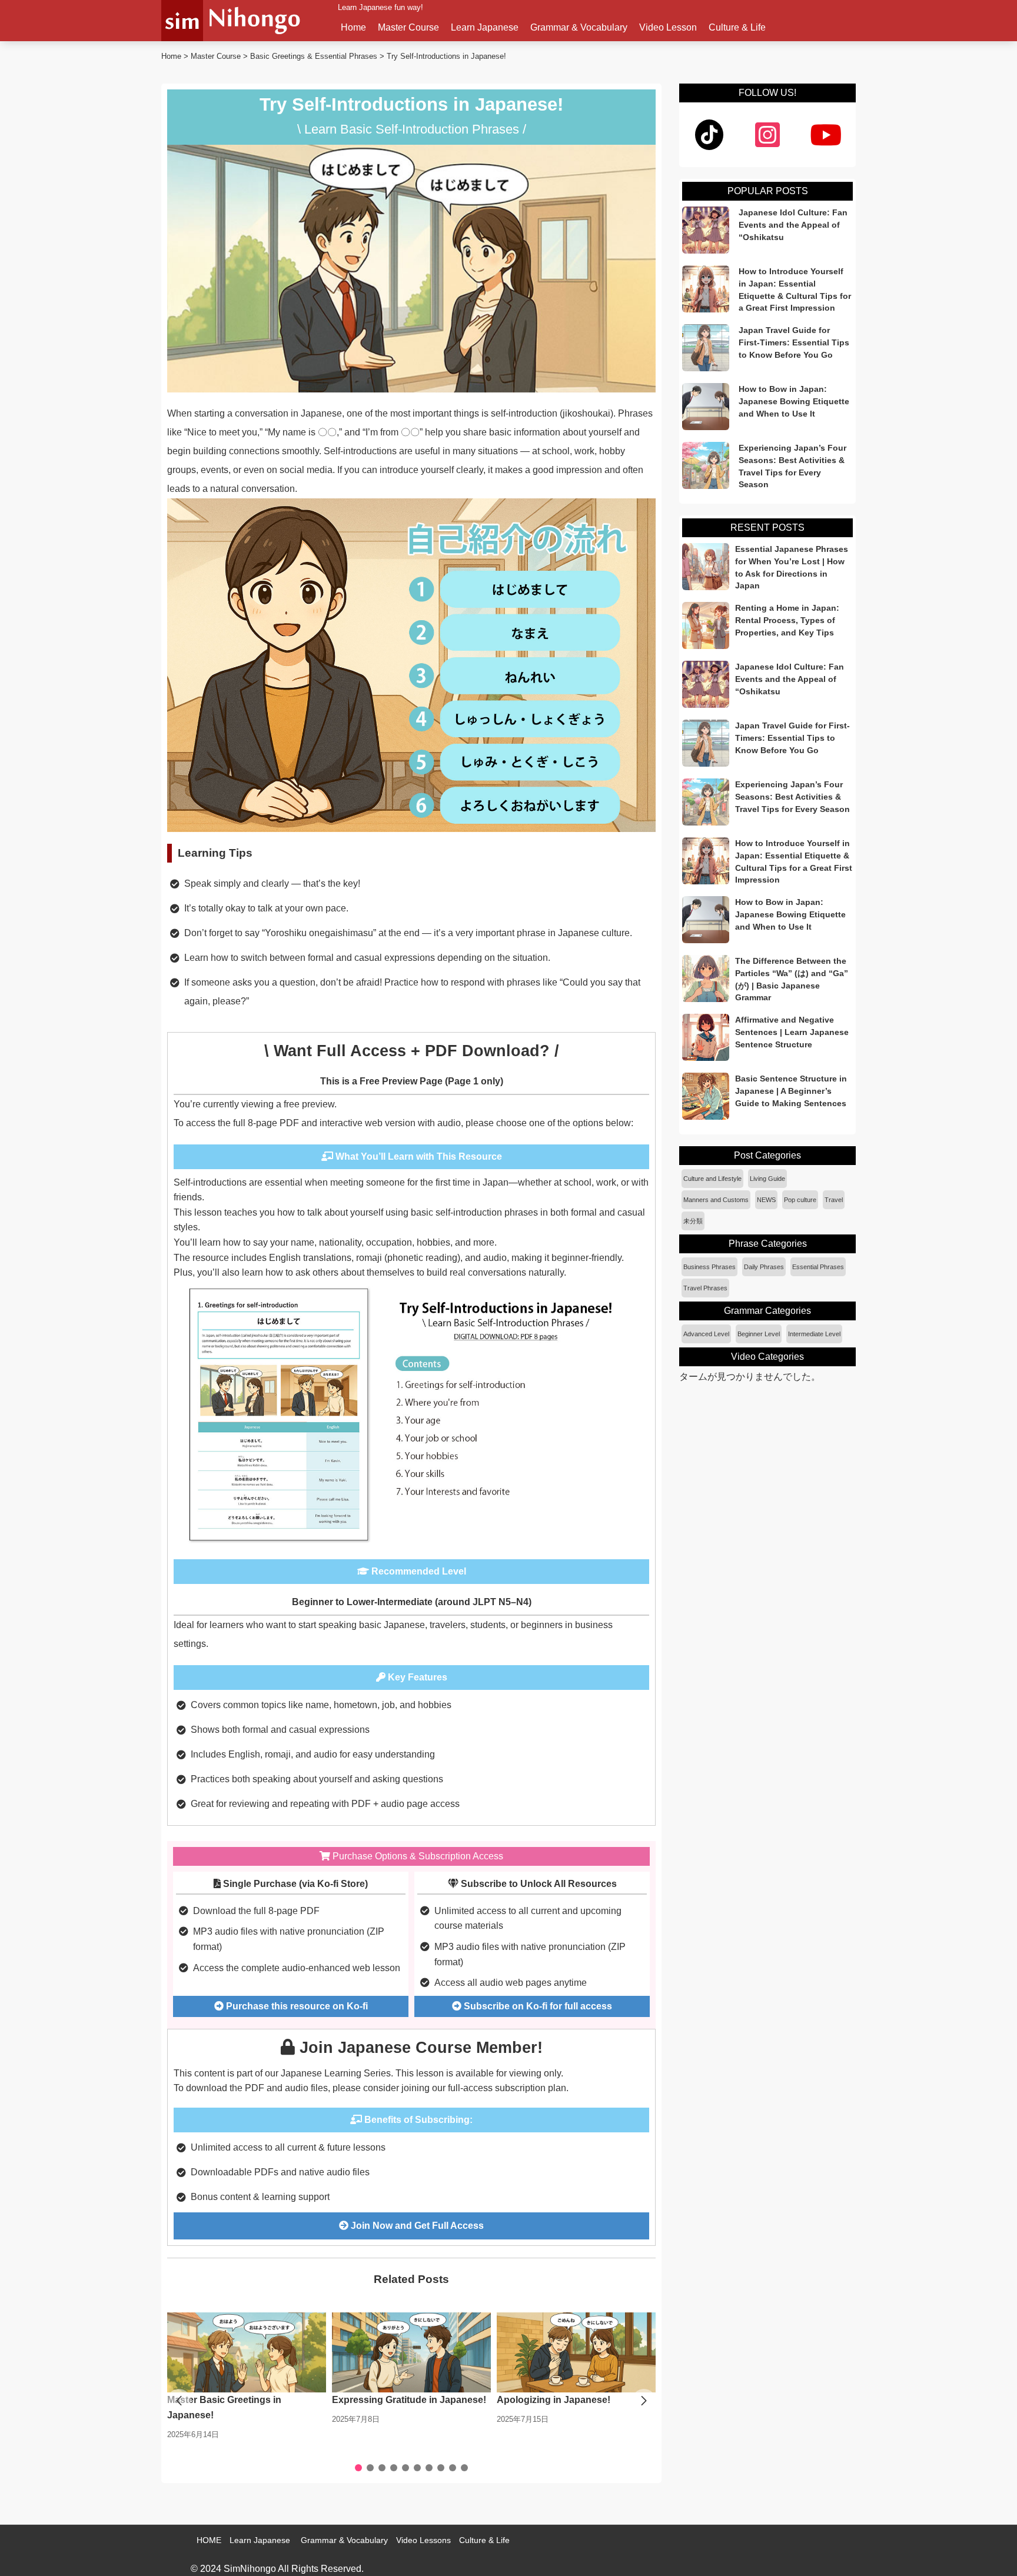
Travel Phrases (705, 1288)
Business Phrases (709, 1267)
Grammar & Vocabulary (579, 27)
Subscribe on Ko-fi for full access (537, 2006)
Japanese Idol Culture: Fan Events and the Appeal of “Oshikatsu (793, 225)
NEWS (766, 1200)
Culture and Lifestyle (712, 1179)
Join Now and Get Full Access (416, 2226)
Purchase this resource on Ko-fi (296, 2006)
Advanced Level (706, 1334)
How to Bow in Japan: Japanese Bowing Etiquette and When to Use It (794, 401)
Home (353, 27)
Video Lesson (668, 27)
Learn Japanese (485, 27)
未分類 (693, 1221)
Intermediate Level (814, 1334)
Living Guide (767, 1179)
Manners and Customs (716, 1200)
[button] (644, 2401)
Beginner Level (759, 1334)
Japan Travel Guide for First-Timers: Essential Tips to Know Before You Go (794, 342)
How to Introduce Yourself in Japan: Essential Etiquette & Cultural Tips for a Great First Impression (795, 289)
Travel (834, 1200)
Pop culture (800, 1200)
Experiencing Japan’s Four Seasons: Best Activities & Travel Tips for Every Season (792, 466)
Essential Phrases (818, 1267)
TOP (991, 2550)
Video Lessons (423, 2540)
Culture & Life (737, 27)
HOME (209, 2540)
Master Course (408, 27)
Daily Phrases (764, 1267)
